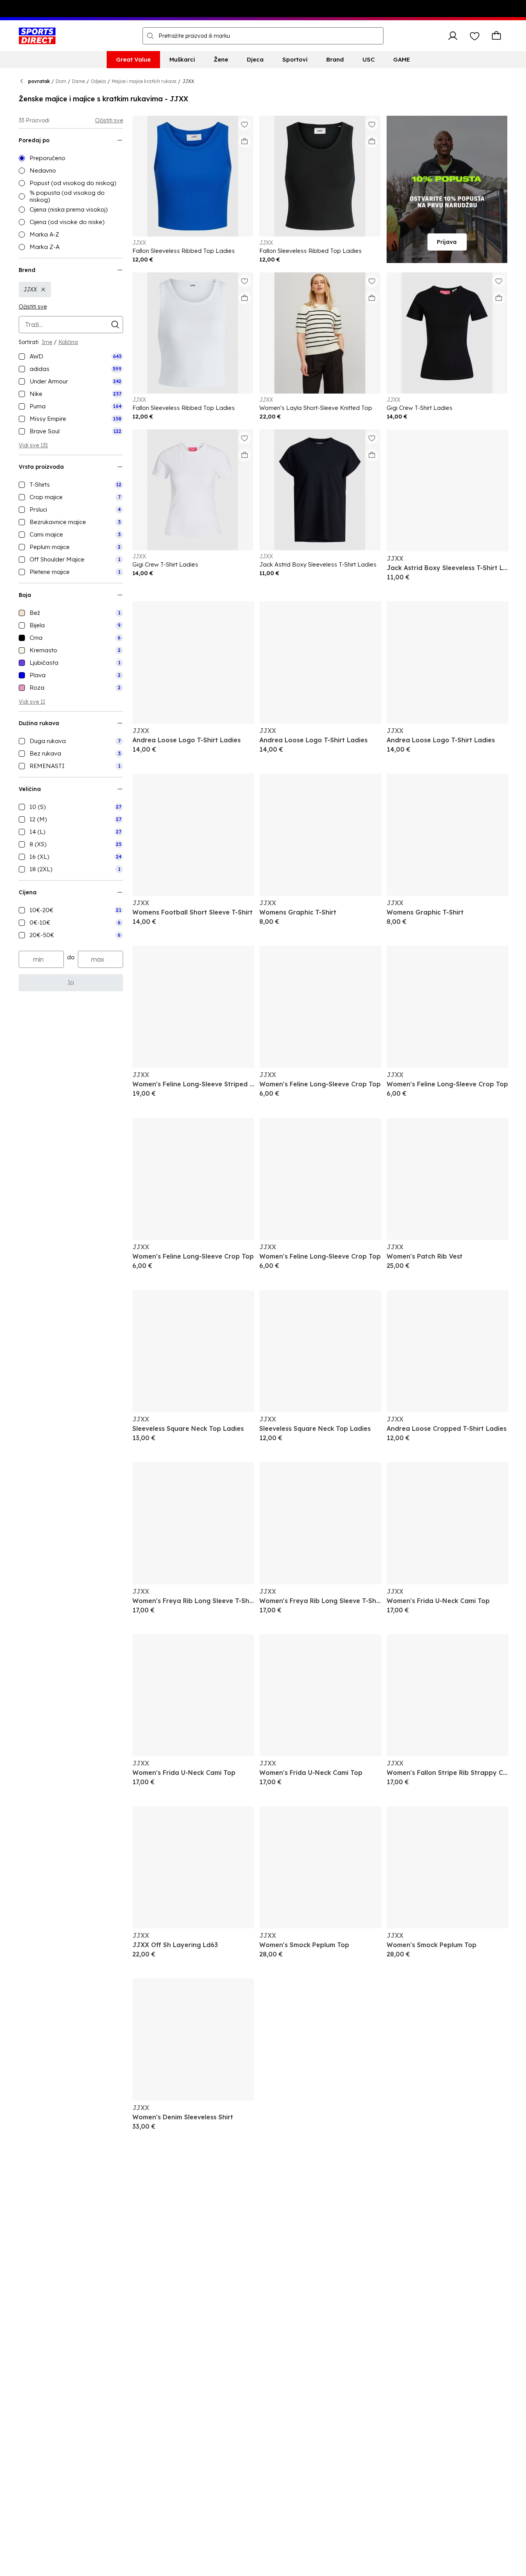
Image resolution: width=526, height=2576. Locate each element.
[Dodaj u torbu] (245, 141)
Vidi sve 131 (33, 445)
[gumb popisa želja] (475, 36)
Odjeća (98, 81)
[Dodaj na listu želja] (245, 124)
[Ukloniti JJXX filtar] (43, 290)
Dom (61, 81)
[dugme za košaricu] (496, 36)
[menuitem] (133, 60)
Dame (78, 81)
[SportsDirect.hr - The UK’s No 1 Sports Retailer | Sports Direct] (37, 36)
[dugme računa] (453, 36)
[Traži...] (150, 36)
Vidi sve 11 (32, 702)
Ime (47, 342)
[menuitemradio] (71, 158)
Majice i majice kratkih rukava (144, 81)
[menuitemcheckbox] (71, 357)
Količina (68, 342)
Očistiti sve (109, 120)
